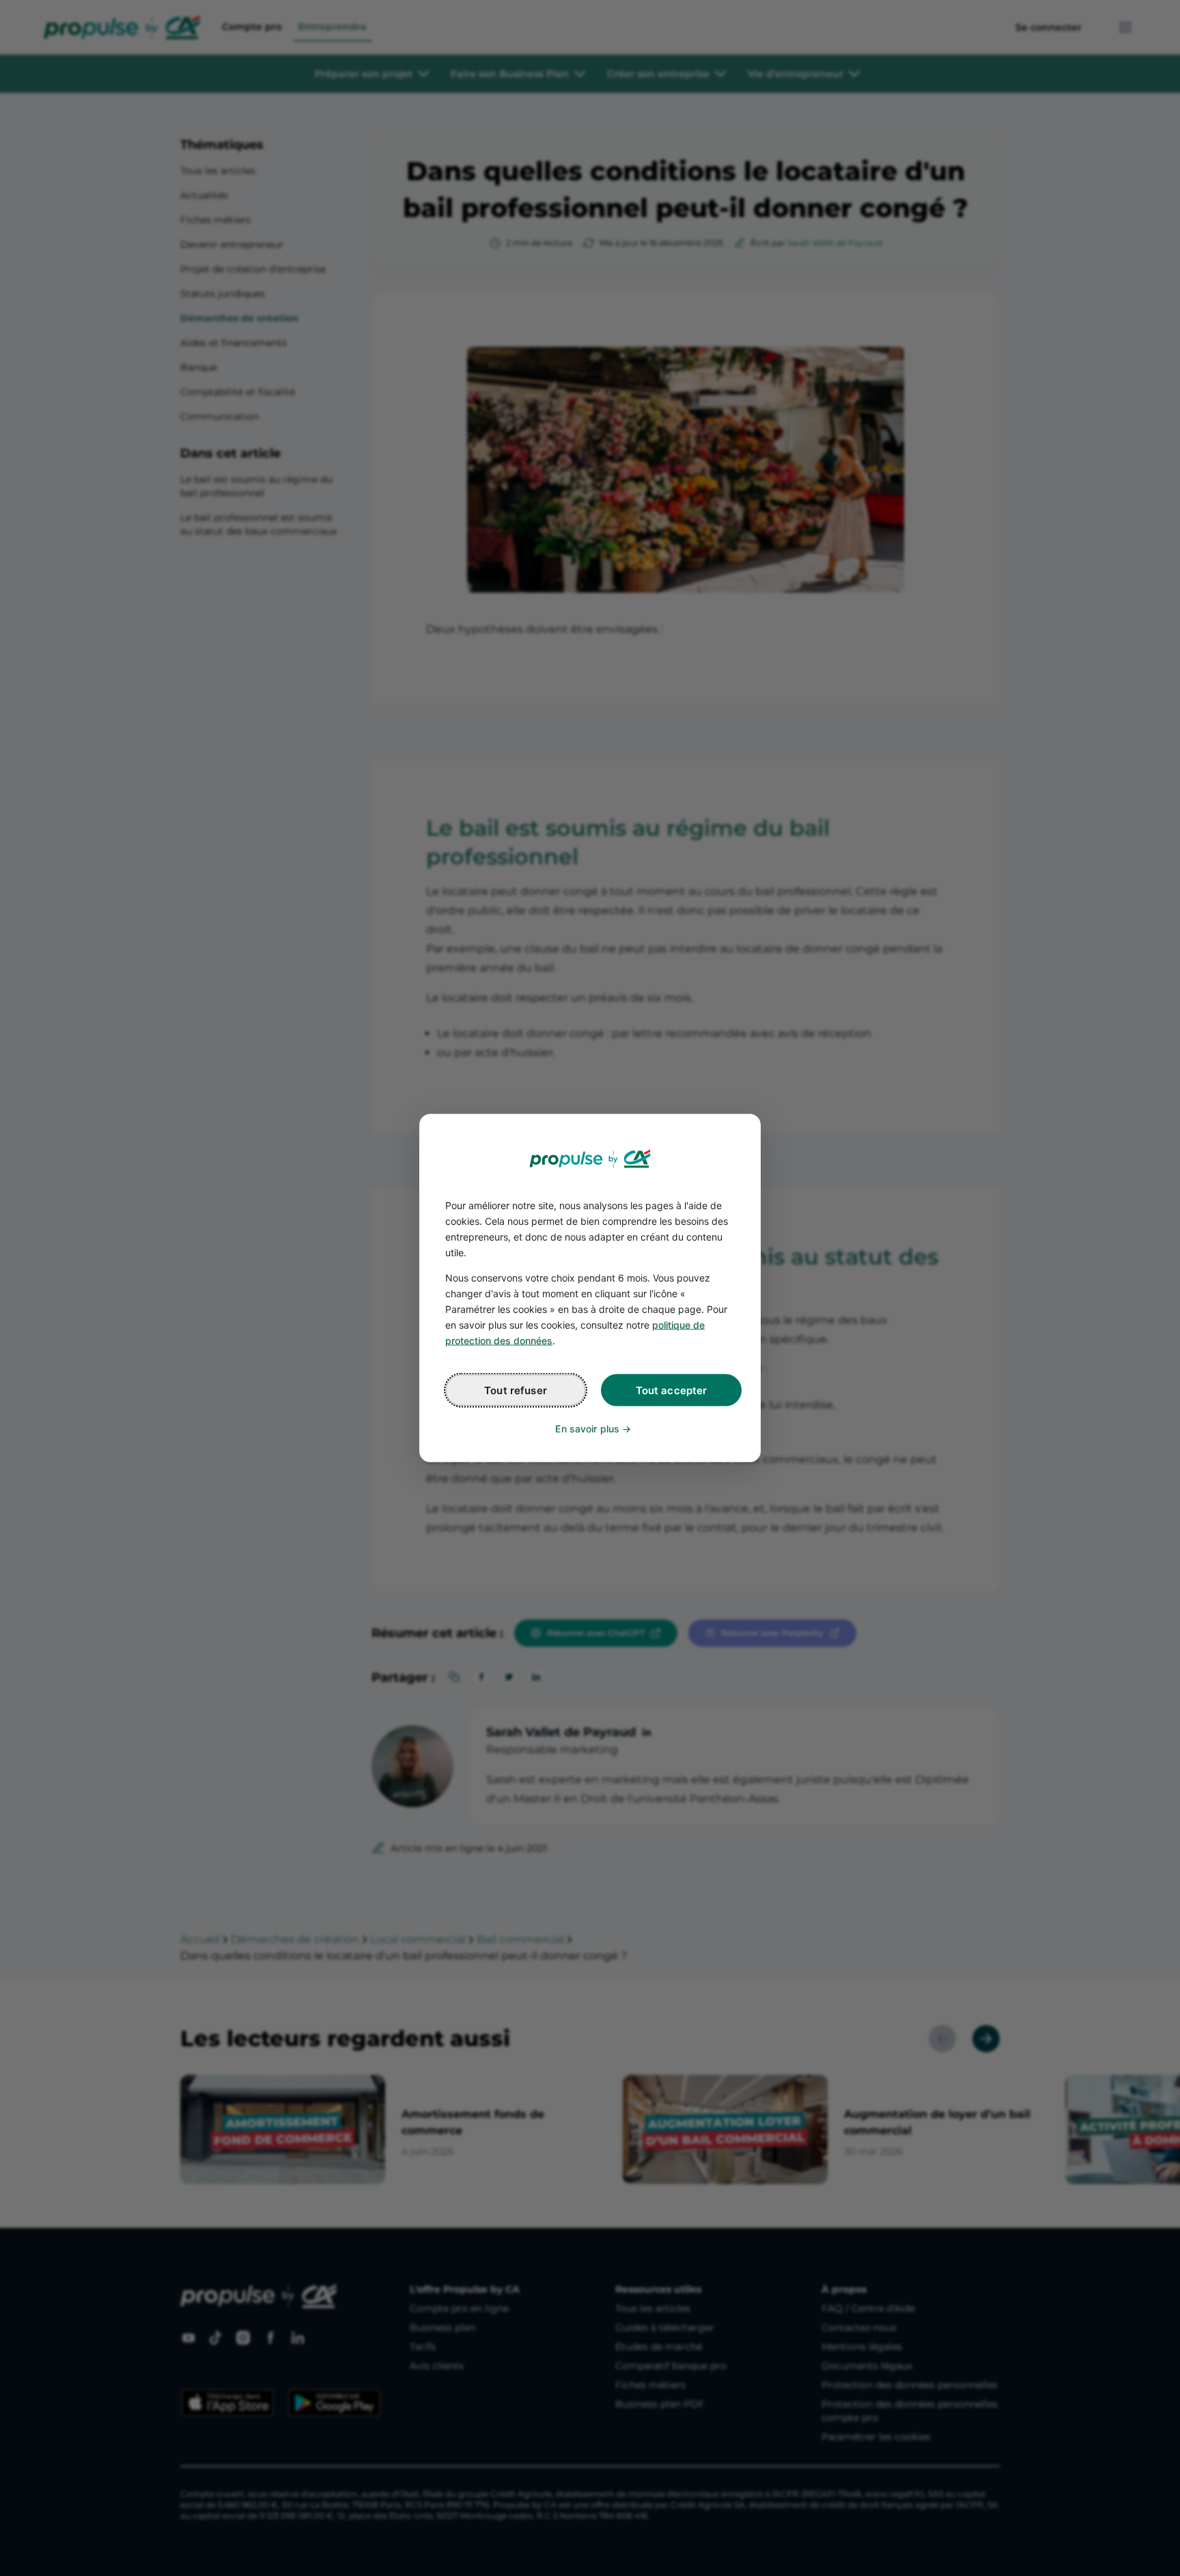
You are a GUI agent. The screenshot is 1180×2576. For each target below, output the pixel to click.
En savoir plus (587, 1429)
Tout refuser (516, 1390)
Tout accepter (672, 1390)
